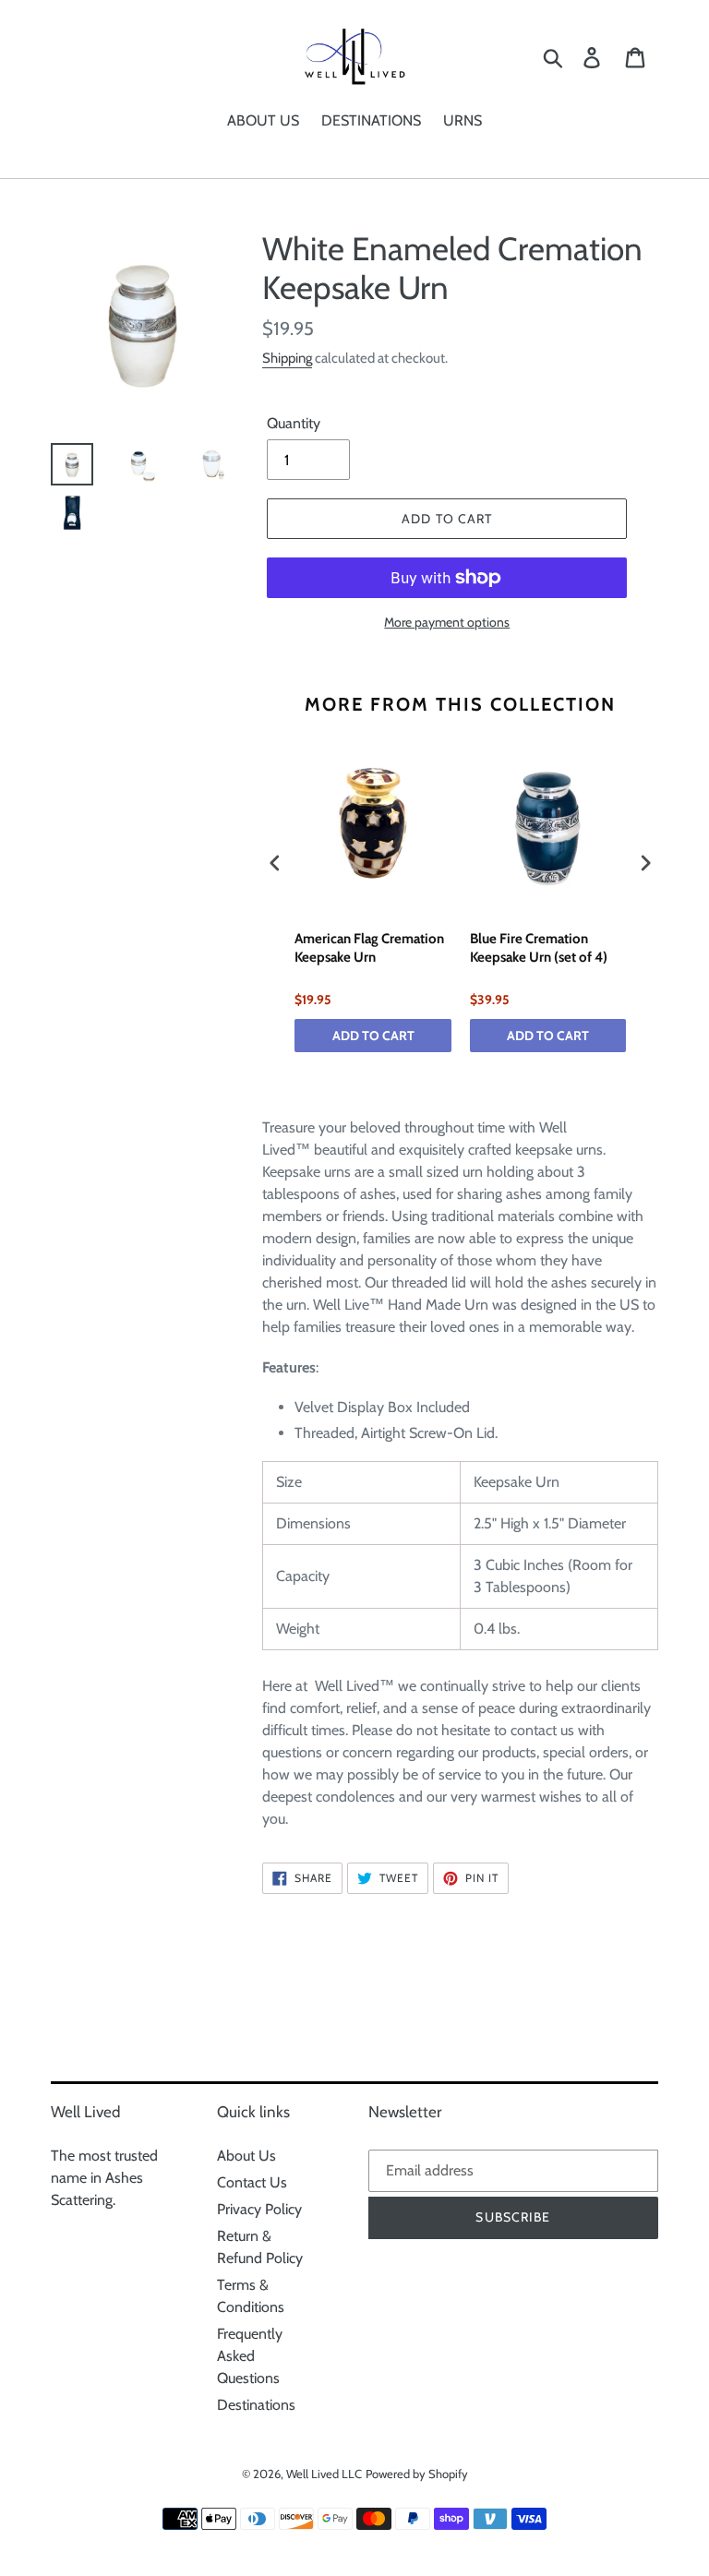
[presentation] (275, 863)
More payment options (447, 622)
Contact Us (252, 2182)
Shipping (287, 358)
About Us (246, 2156)
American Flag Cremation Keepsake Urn (369, 948)
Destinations (256, 2405)
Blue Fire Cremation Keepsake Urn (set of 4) (539, 948)
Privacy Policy (259, 2209)
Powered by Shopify (417, 2474)
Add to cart (373, 1036)
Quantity (294, 423)
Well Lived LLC (324, 2474)
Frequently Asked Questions (250, 2356)
